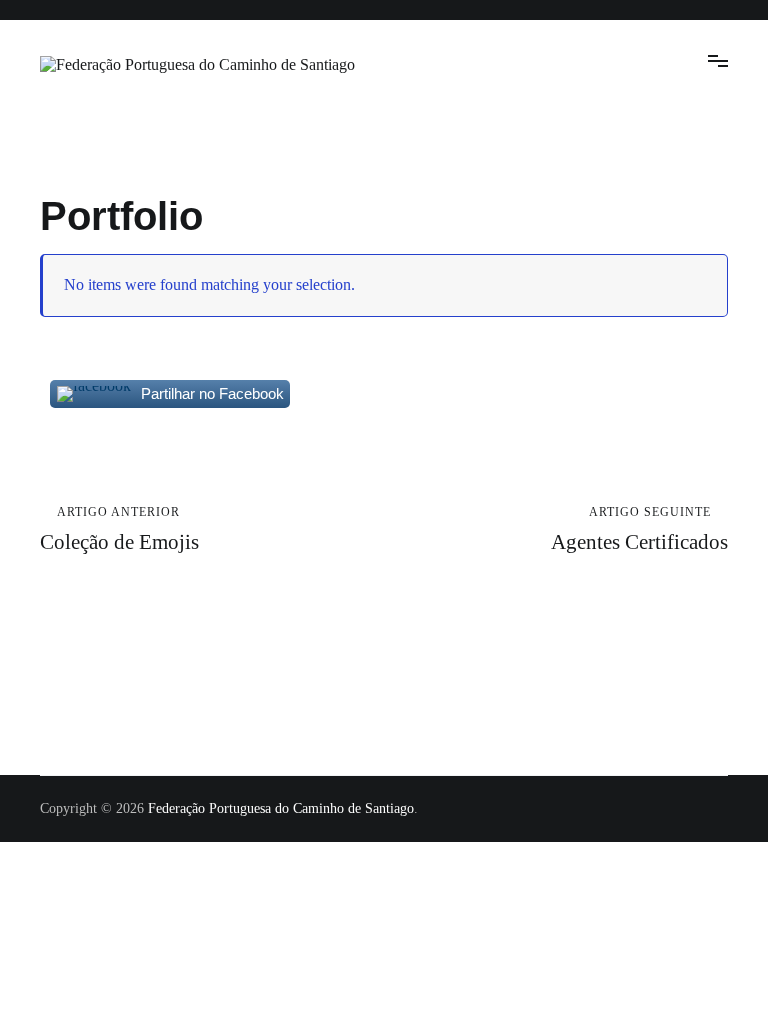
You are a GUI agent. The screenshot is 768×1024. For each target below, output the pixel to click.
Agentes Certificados (639, 529)
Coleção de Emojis (119, 529)
